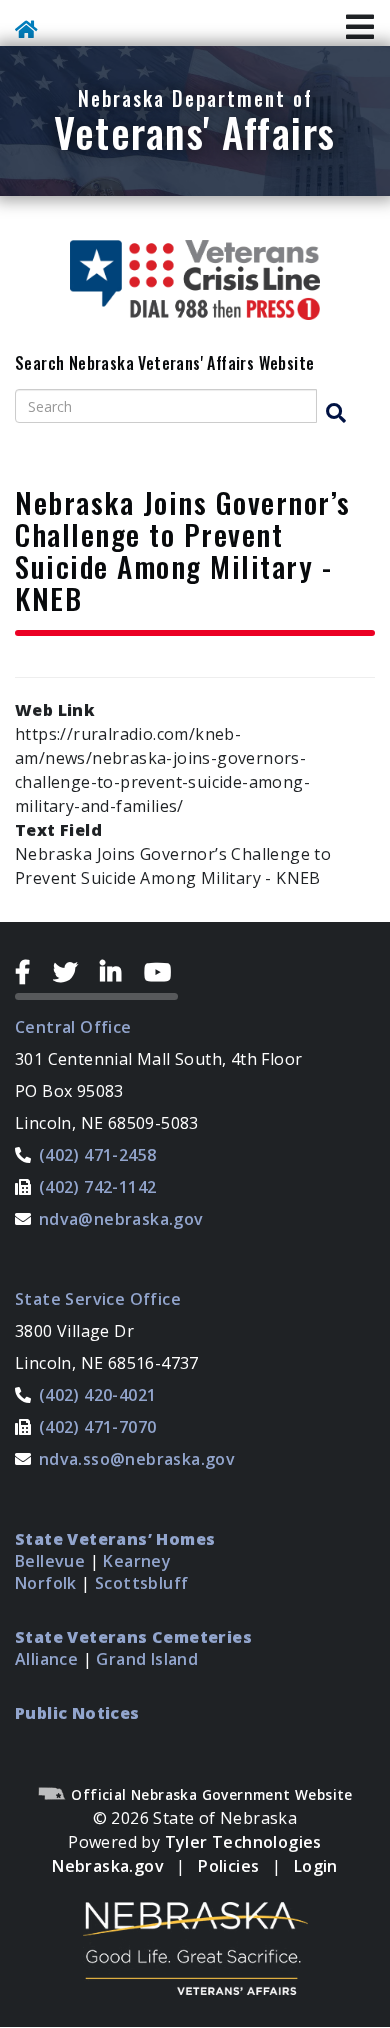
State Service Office (98, 1299)
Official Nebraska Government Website (210, 1794)
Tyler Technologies (243, 1842)
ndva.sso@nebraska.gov (137, 1459)
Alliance (46, 1659)
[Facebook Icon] (30, 972)
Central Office (73, 1027)
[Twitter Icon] (73, 972)
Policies (228, 1866)
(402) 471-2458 (98, 1155)
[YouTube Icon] (161, 972)
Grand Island (147, 1659)
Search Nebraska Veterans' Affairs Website (164, 364)
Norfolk (46, 1583)
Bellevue (50, 1561)
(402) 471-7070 (98, 1427)
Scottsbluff (141, 1583)
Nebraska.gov (108, 1866)
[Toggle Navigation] (360, 28)
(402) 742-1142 (98, 1187)
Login (316, 1866)
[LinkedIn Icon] (118, 972)
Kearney (137, 1561)
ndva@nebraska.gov (121, 1219)
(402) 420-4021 (98, 1395)
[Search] (345, 413)
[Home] (29, 32)
